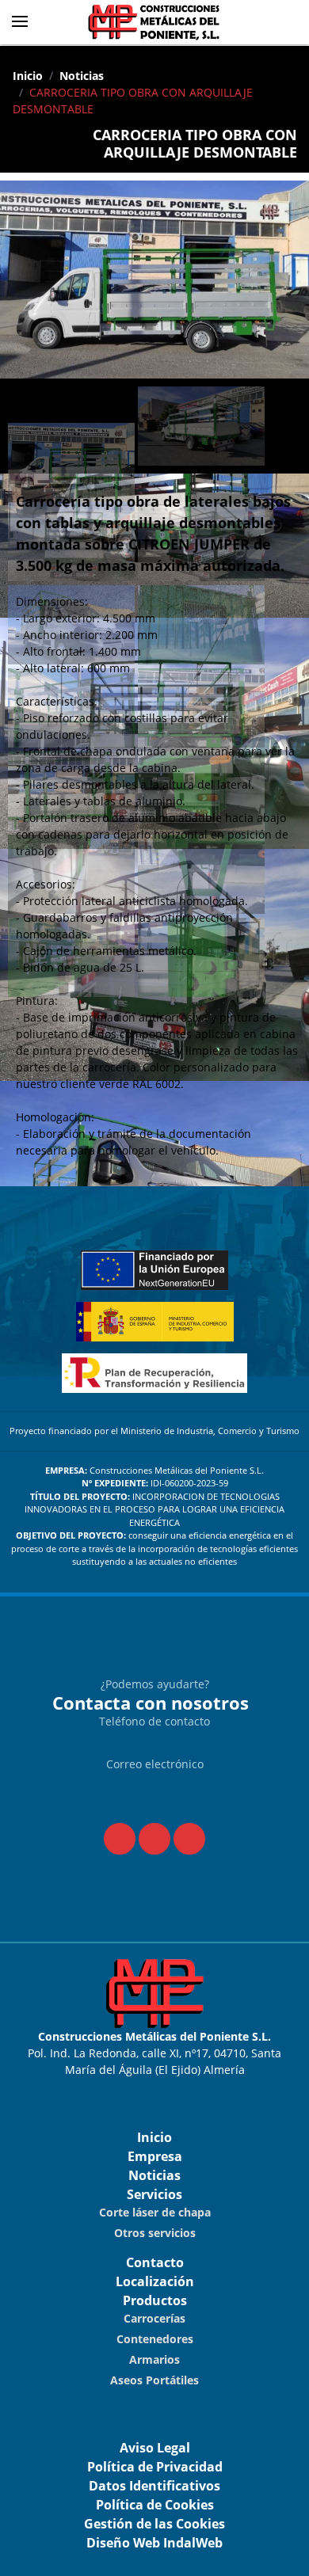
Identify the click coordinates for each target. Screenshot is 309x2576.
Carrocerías (154, 2318)
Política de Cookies (155, 2505)
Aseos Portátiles (154, 2380)
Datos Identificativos (154, 2486)
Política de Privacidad (155, 2467)
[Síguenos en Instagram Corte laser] (189, 1839)
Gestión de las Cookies (154, 2524)
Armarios (154, 2359)
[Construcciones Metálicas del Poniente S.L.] (154, 22)
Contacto (155, 2262)
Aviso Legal (155, 2448)
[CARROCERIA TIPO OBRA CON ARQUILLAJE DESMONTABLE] (154, 283)
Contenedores (155, 2339)
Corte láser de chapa (155, 2212)
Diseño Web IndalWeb (154, 2543)
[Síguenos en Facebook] (120, 1839)
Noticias (82, 76)
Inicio (28, 76)
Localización (155, 2281)
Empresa (155, 2156)
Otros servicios (155, 2233)
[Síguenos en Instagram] (154, 1839)
